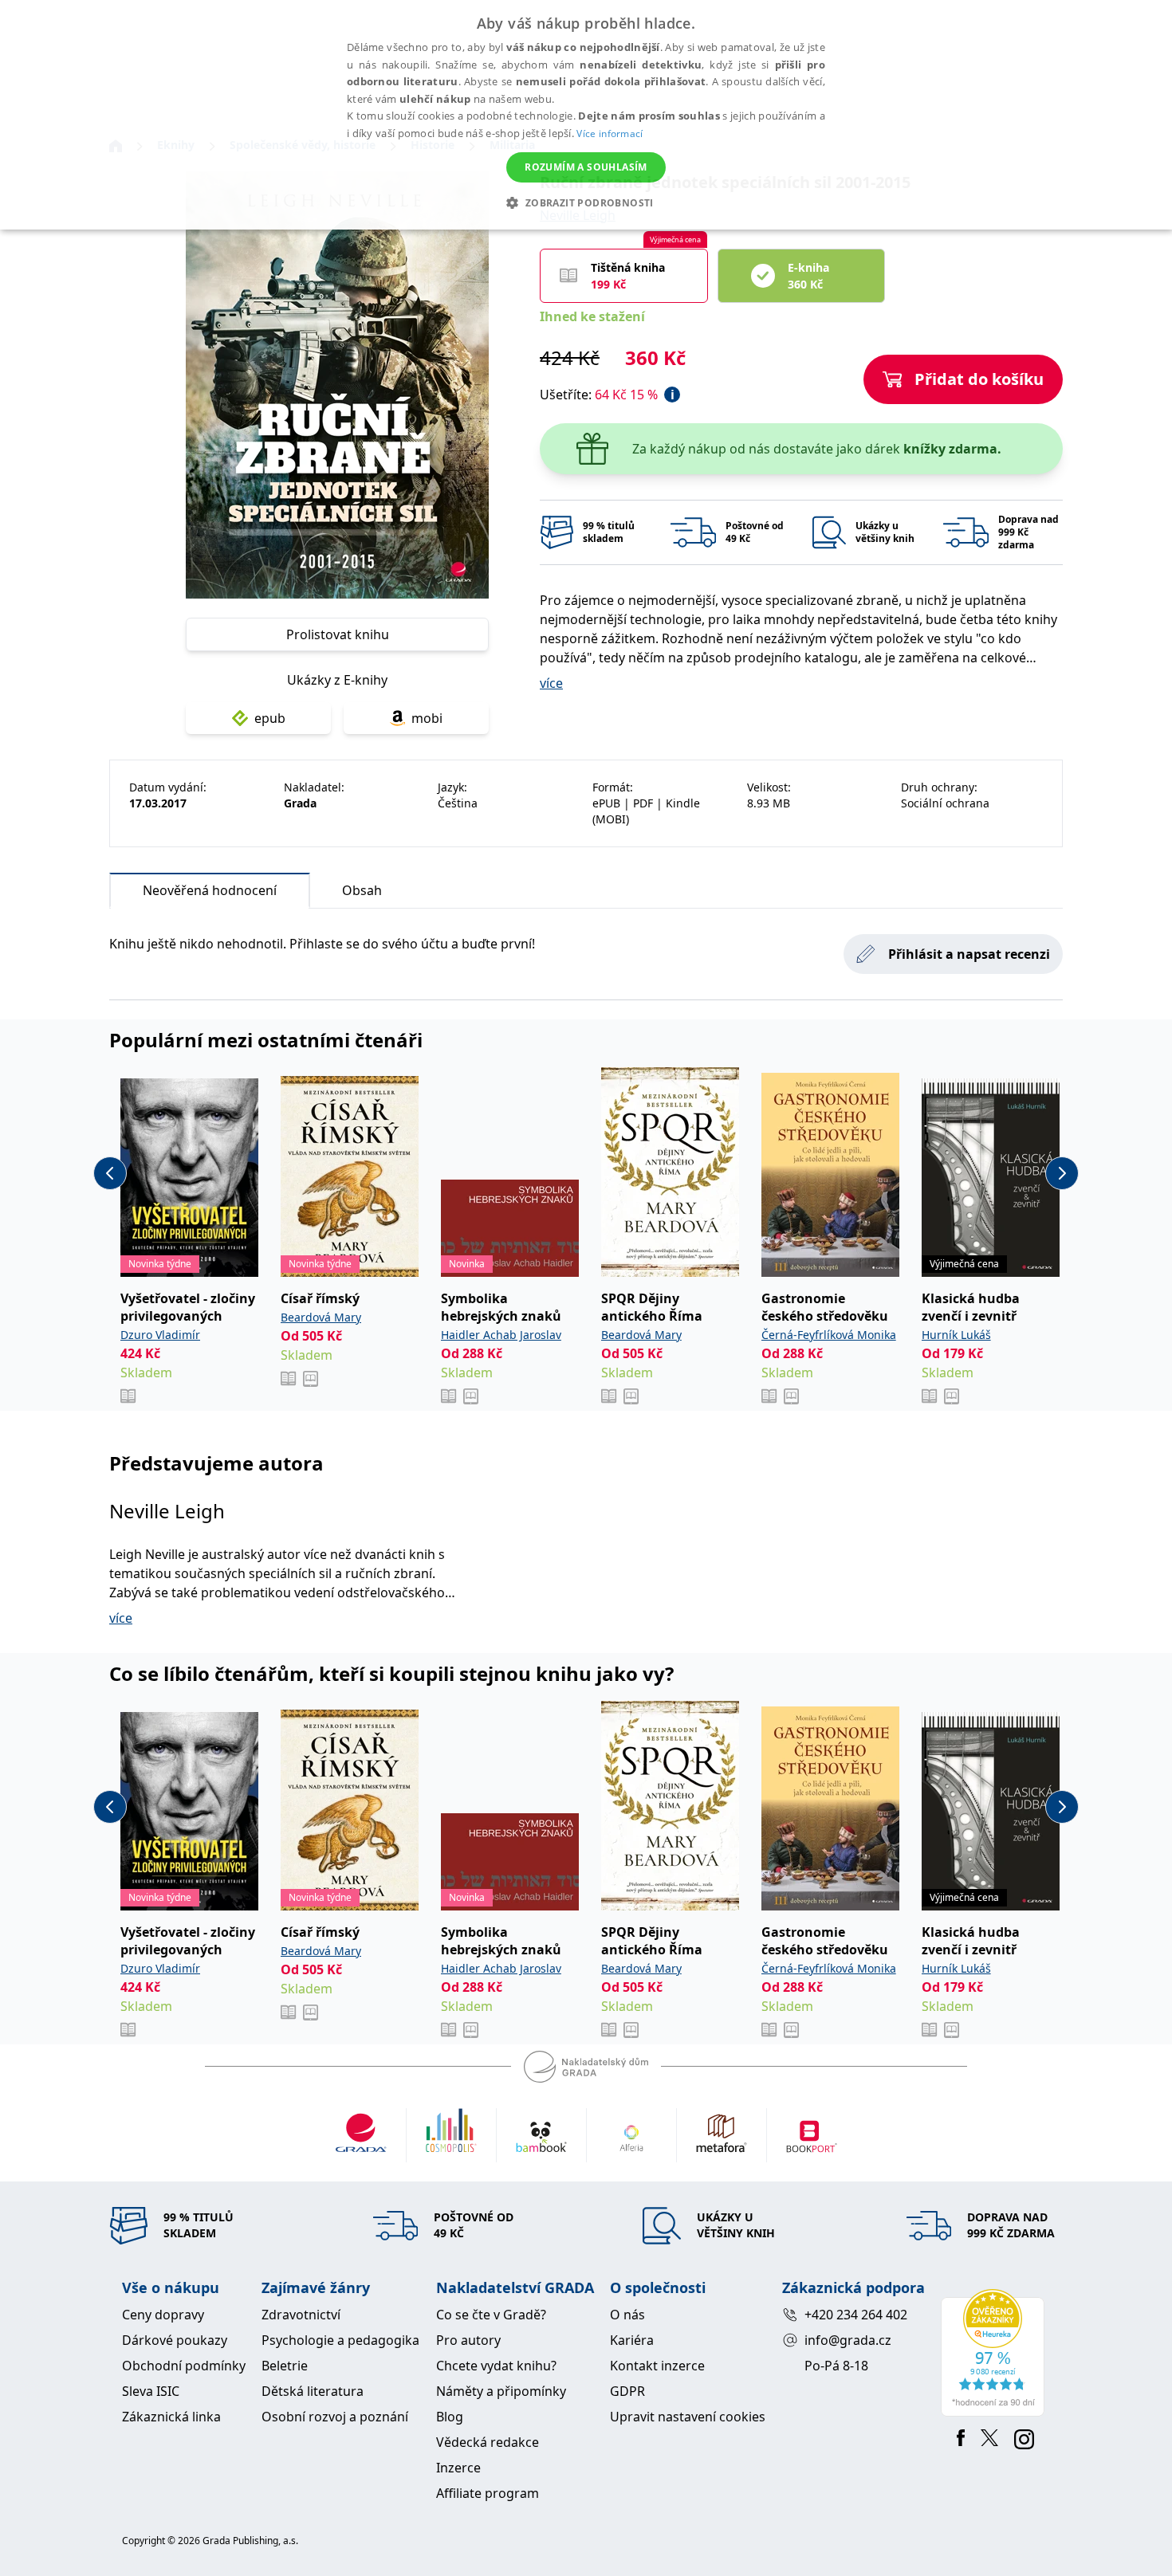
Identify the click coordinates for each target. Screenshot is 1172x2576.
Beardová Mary (321, 1317)
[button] (586, 202)
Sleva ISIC (151, 2391)
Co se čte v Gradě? (491, 2315)
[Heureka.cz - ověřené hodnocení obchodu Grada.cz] (995, 2353)
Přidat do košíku (979, 379)
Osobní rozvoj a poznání (335, 2417)
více (551, 683)
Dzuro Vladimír (160, 1335)
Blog (450, 2417)
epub (270, 718)
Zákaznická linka (171, 2417)
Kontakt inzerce (657, 2366)
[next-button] (1062, 1173)
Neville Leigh (167, 1511)
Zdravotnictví (301, 2315)
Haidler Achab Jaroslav (501, 1335)
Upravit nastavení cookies (688, 2417)
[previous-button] (110, 1173)
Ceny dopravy (163, 2315)
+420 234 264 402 (856, 2315)
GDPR (627, 2391)
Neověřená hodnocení (210, 890)
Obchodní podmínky (184, 2366)
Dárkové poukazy (175, 2340)
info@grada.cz (848, 2340)
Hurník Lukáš (956, 1335)
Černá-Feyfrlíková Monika (829, 1335)
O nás (627, 2315)
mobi (427, 718)
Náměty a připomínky (501, 2391)
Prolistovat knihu (338, 634)
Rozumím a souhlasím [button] (586, 167)
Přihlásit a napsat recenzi (969, 954)
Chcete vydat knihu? (496, 2366)
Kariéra (632, 2340)
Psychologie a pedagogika (340, 2340)
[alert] (586, 115)
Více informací (610, 134)
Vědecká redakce (488, 2442)
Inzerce (458, 2468)
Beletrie (285, 2366)
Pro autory (468, 2340)
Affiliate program (488, 2493)
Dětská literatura (313, 2391)
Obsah (362, 890)
